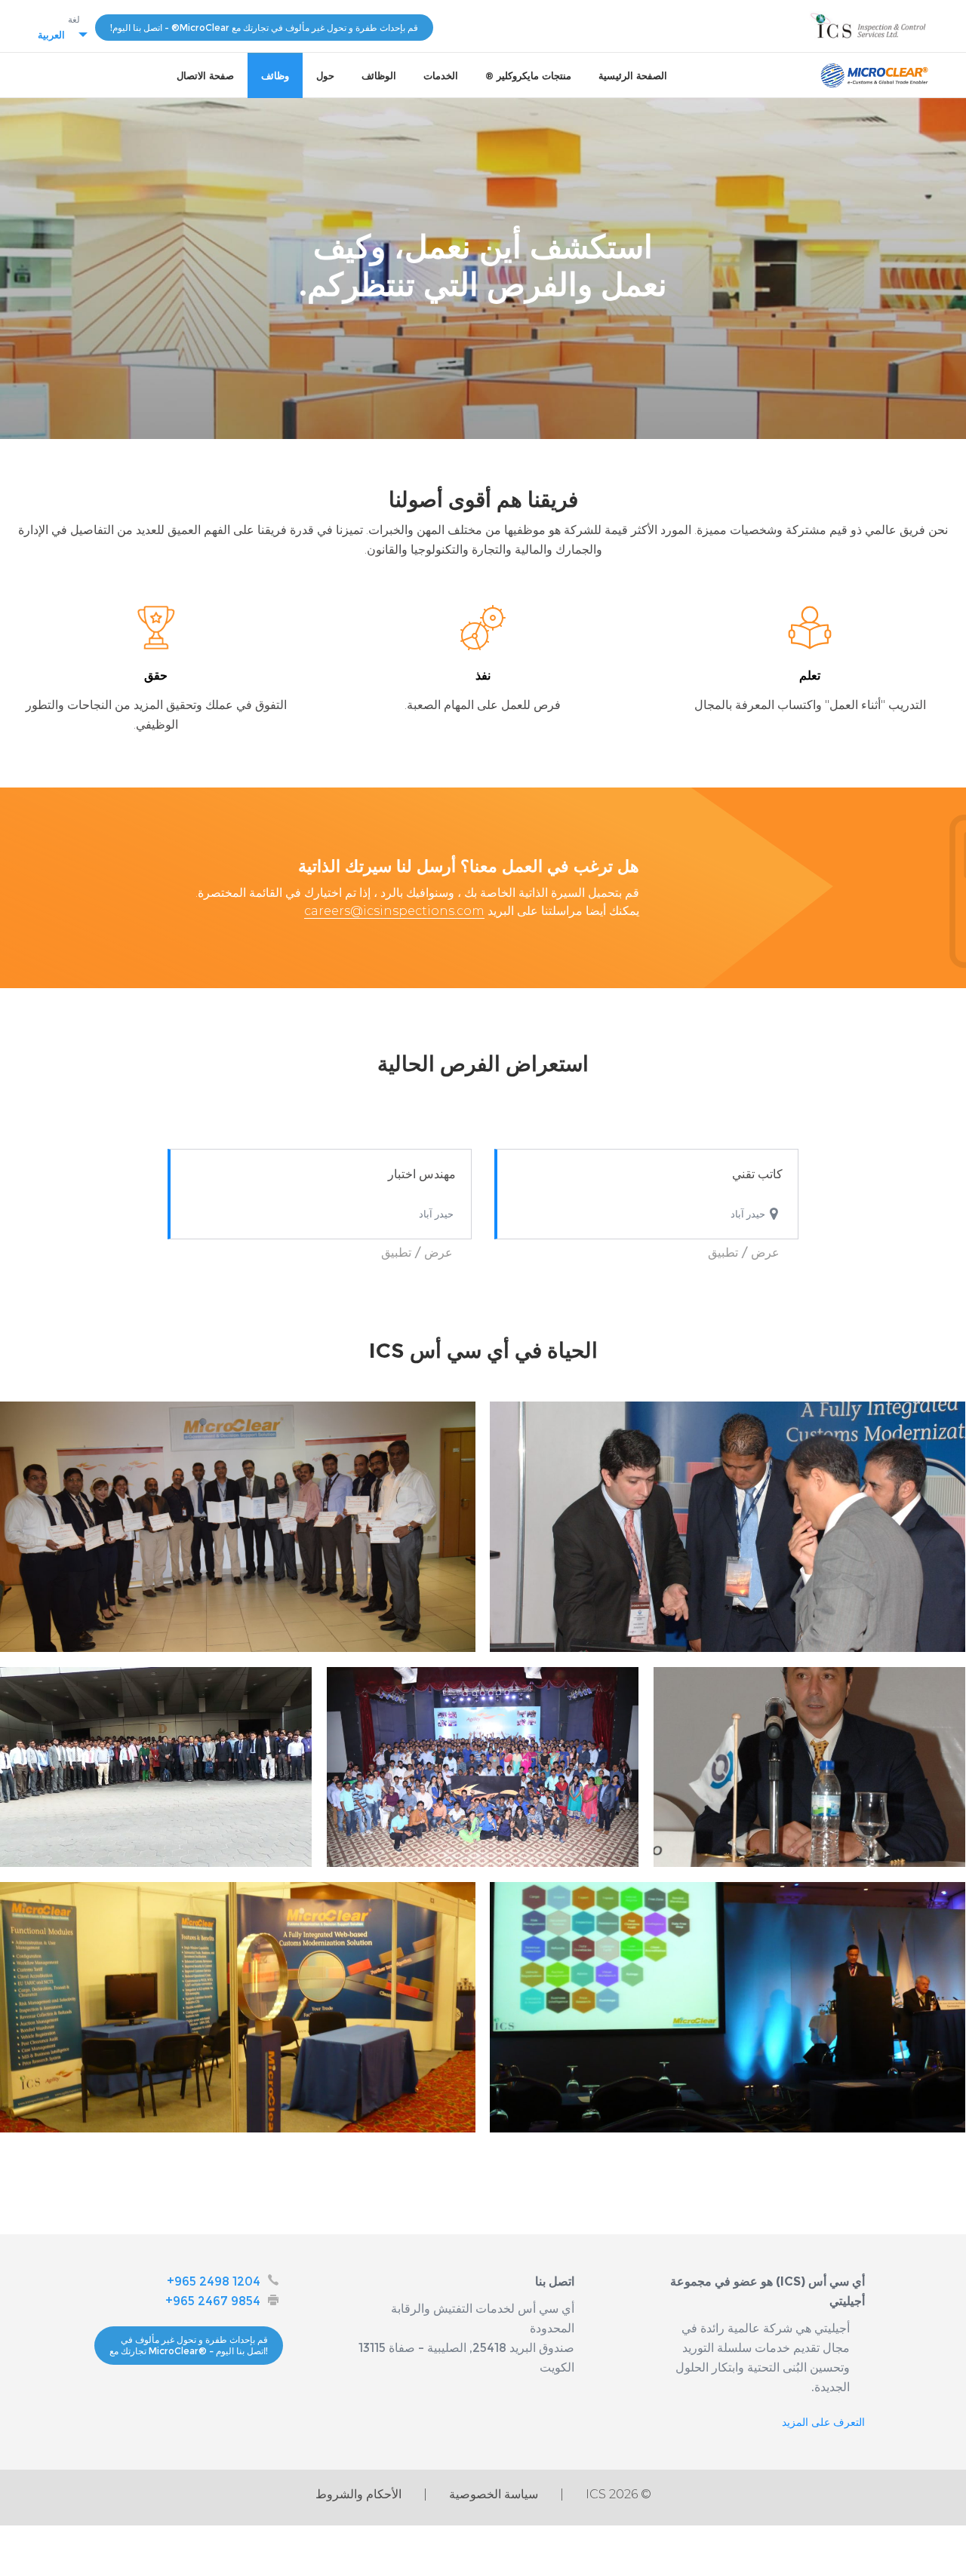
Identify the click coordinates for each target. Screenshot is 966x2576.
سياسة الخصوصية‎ (494, 2494)
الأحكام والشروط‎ (358, 2494)
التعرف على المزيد (823, 2422)
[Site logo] (874, 75)
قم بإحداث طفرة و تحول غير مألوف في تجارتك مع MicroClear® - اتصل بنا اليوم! (264, 28)
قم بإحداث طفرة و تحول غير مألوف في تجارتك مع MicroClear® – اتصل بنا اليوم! (189, 2346)
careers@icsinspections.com (394, 911)
